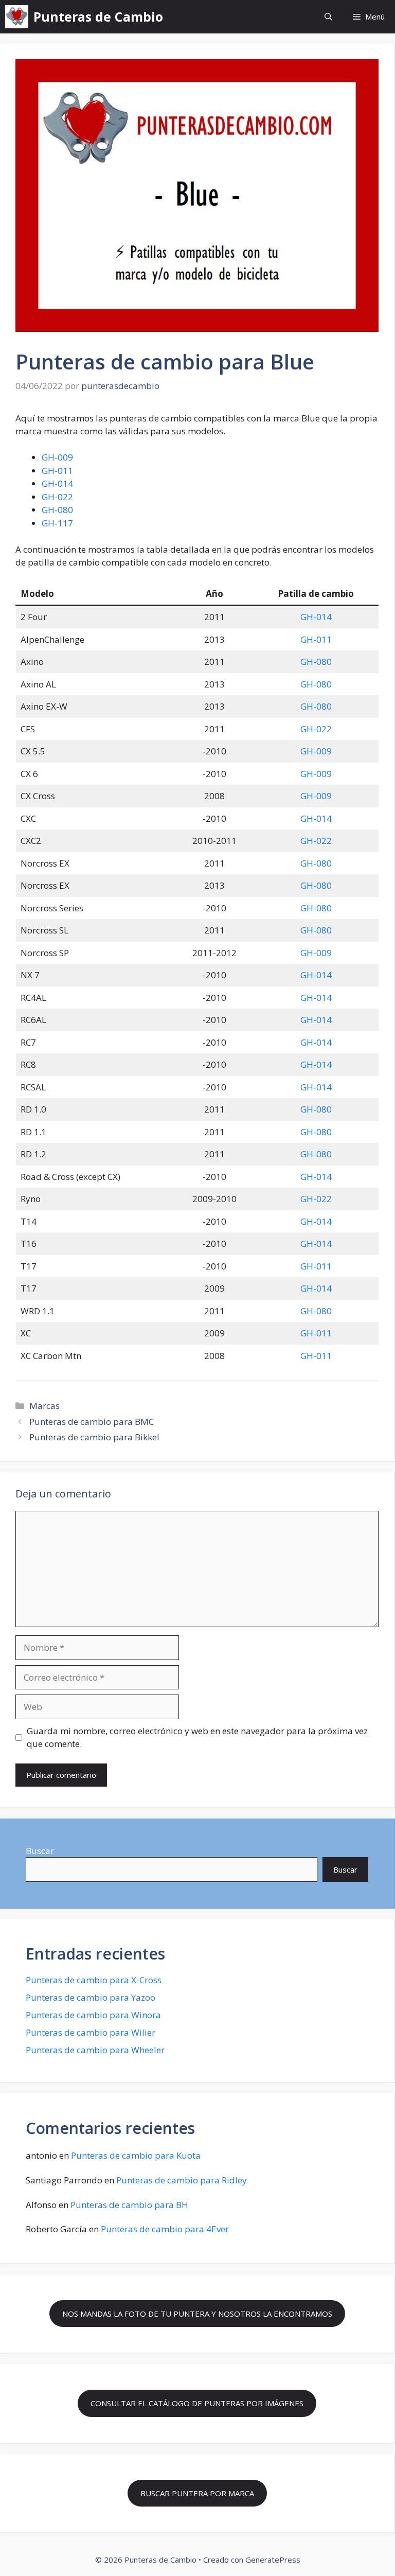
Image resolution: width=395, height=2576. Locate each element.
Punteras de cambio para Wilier (91, 2032)
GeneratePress (273, 2560)
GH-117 (57, 523)
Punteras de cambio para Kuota (136, 2155)
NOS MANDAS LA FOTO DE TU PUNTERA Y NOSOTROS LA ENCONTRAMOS (197, 2314)
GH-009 (57, 457)
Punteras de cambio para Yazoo (91, 1997)
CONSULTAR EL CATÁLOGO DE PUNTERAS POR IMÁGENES (197, 2403)
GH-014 (57, 483)
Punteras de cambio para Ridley (182, 2180)
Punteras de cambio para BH (129, 2205)
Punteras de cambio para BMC (92, 1422)
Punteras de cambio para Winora (93, 2015)
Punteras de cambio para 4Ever (165, 2229)
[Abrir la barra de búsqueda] (328, 17)
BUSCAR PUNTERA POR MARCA (197, 2493)
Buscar (40, 1851)
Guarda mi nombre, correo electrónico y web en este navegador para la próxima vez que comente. (197, 1737)
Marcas (44, 1406)
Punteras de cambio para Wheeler (95, 2050)
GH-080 (57, 510)
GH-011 (57, 471)
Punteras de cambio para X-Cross (94, 1980)
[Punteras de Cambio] (17, 17)
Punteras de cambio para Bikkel (94, 1437)
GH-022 (57, 497)
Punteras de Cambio (98, 16)
